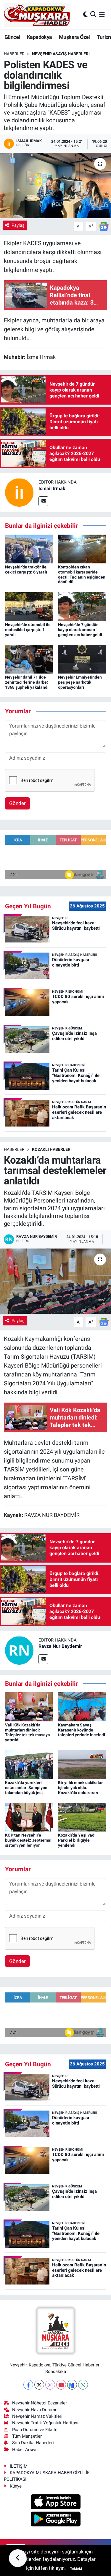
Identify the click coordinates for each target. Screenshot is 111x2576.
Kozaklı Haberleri (52, 1149)
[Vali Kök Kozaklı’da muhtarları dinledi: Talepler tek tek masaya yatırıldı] (29, 1706)
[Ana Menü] (102, 15)
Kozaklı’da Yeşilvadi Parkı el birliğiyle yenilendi (77, 1840)
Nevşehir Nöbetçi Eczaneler (40, 2403)
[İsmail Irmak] (19, 492)
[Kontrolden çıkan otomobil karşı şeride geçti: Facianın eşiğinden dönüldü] (82, 549)
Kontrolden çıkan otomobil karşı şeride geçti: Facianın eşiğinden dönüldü (82, 574)
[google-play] (55, 2520)
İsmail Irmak (52, 488)
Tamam (76, 2569)
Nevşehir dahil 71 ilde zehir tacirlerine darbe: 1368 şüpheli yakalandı (27, 682)
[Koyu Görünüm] (86, 15)
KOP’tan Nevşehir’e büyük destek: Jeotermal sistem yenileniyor (28, 1840)
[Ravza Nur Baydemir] (19, 1650)
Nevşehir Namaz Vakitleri (37, 2416)
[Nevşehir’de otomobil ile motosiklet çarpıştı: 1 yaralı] (29, 606)
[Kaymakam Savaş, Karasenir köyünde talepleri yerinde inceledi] (82, 1706)
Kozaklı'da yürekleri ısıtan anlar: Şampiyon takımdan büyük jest (26, 1788)
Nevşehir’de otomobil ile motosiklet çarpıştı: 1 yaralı (28, 630)
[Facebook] (28, 2385)
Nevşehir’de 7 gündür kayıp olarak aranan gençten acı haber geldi (80, 630)
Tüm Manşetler (27, 2436)
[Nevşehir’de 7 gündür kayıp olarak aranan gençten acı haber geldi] (82, 606)
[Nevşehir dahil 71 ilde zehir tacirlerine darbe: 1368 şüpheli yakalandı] (29, 659)
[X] (39, 2385)
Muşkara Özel (74, 37)
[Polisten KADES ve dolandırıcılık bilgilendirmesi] (55, 186)
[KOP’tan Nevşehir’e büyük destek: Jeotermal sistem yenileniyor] (29, 1817)
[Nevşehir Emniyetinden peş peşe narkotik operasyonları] (82, 659)
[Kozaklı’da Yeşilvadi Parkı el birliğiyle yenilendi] (82, 1817)
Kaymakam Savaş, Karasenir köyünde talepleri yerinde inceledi (82, 1730)
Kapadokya (40, 37)
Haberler (14, 54)
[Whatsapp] (83, 2385)
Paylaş (18, 225)
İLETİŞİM (19, 2466)
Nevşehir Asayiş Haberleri (61, 54)
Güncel (12, 37)
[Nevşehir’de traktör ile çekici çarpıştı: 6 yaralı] (29, 549)
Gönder (17, 803)
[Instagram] (50, 2385)
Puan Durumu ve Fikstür (36, 2430)
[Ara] (93, 15)
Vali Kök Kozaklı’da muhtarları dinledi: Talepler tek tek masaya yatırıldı (28, 1732)
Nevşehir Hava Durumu (35, 2410)
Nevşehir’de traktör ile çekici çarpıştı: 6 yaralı (26, 569)
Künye (16, 2486)
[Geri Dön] (18, 2558)
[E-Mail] (43, 501)
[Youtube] (61, 2385)
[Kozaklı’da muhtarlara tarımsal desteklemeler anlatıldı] (55, 1281)
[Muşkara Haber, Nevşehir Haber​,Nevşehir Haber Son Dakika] (37, 15)
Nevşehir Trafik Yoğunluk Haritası (45, 2423)
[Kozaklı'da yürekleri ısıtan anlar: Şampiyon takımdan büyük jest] (29, 1764)
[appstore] (55, 2503)
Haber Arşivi (24, 2450)
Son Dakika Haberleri (33, 2443)
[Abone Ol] (104, 226)
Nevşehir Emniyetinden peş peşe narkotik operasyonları (80, 682)
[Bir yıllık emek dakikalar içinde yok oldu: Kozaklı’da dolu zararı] (82, 1764)
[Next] (72, 2385)
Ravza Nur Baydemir (60, 1646)
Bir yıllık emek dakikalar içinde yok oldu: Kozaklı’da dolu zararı (80, 1788)
